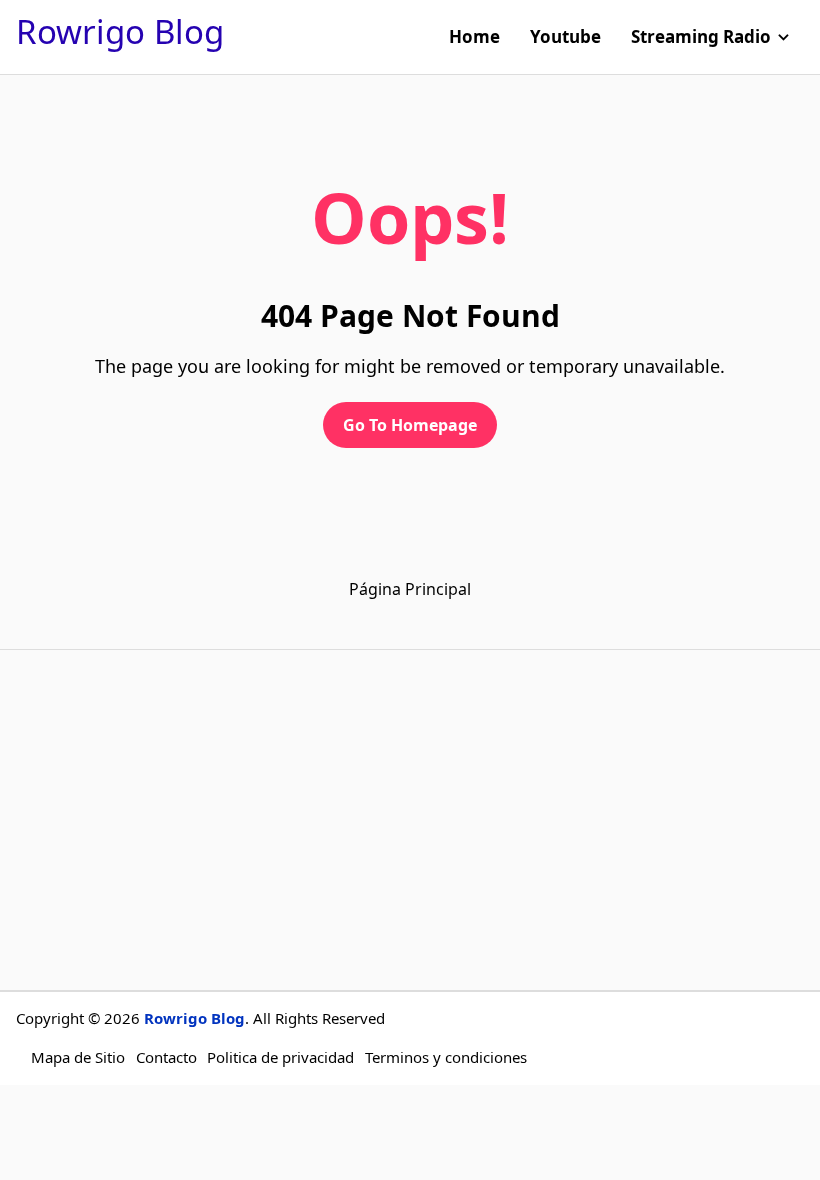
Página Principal (410, 589)
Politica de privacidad (280, 1057)
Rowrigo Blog (120, 31)
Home (474, 36)
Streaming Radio (701, 36)
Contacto (166, 1057)
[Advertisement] (410, 820)
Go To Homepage (410, 425)
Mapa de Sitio (78, 1057)
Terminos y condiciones (446, 1057)
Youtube (565, 36)
